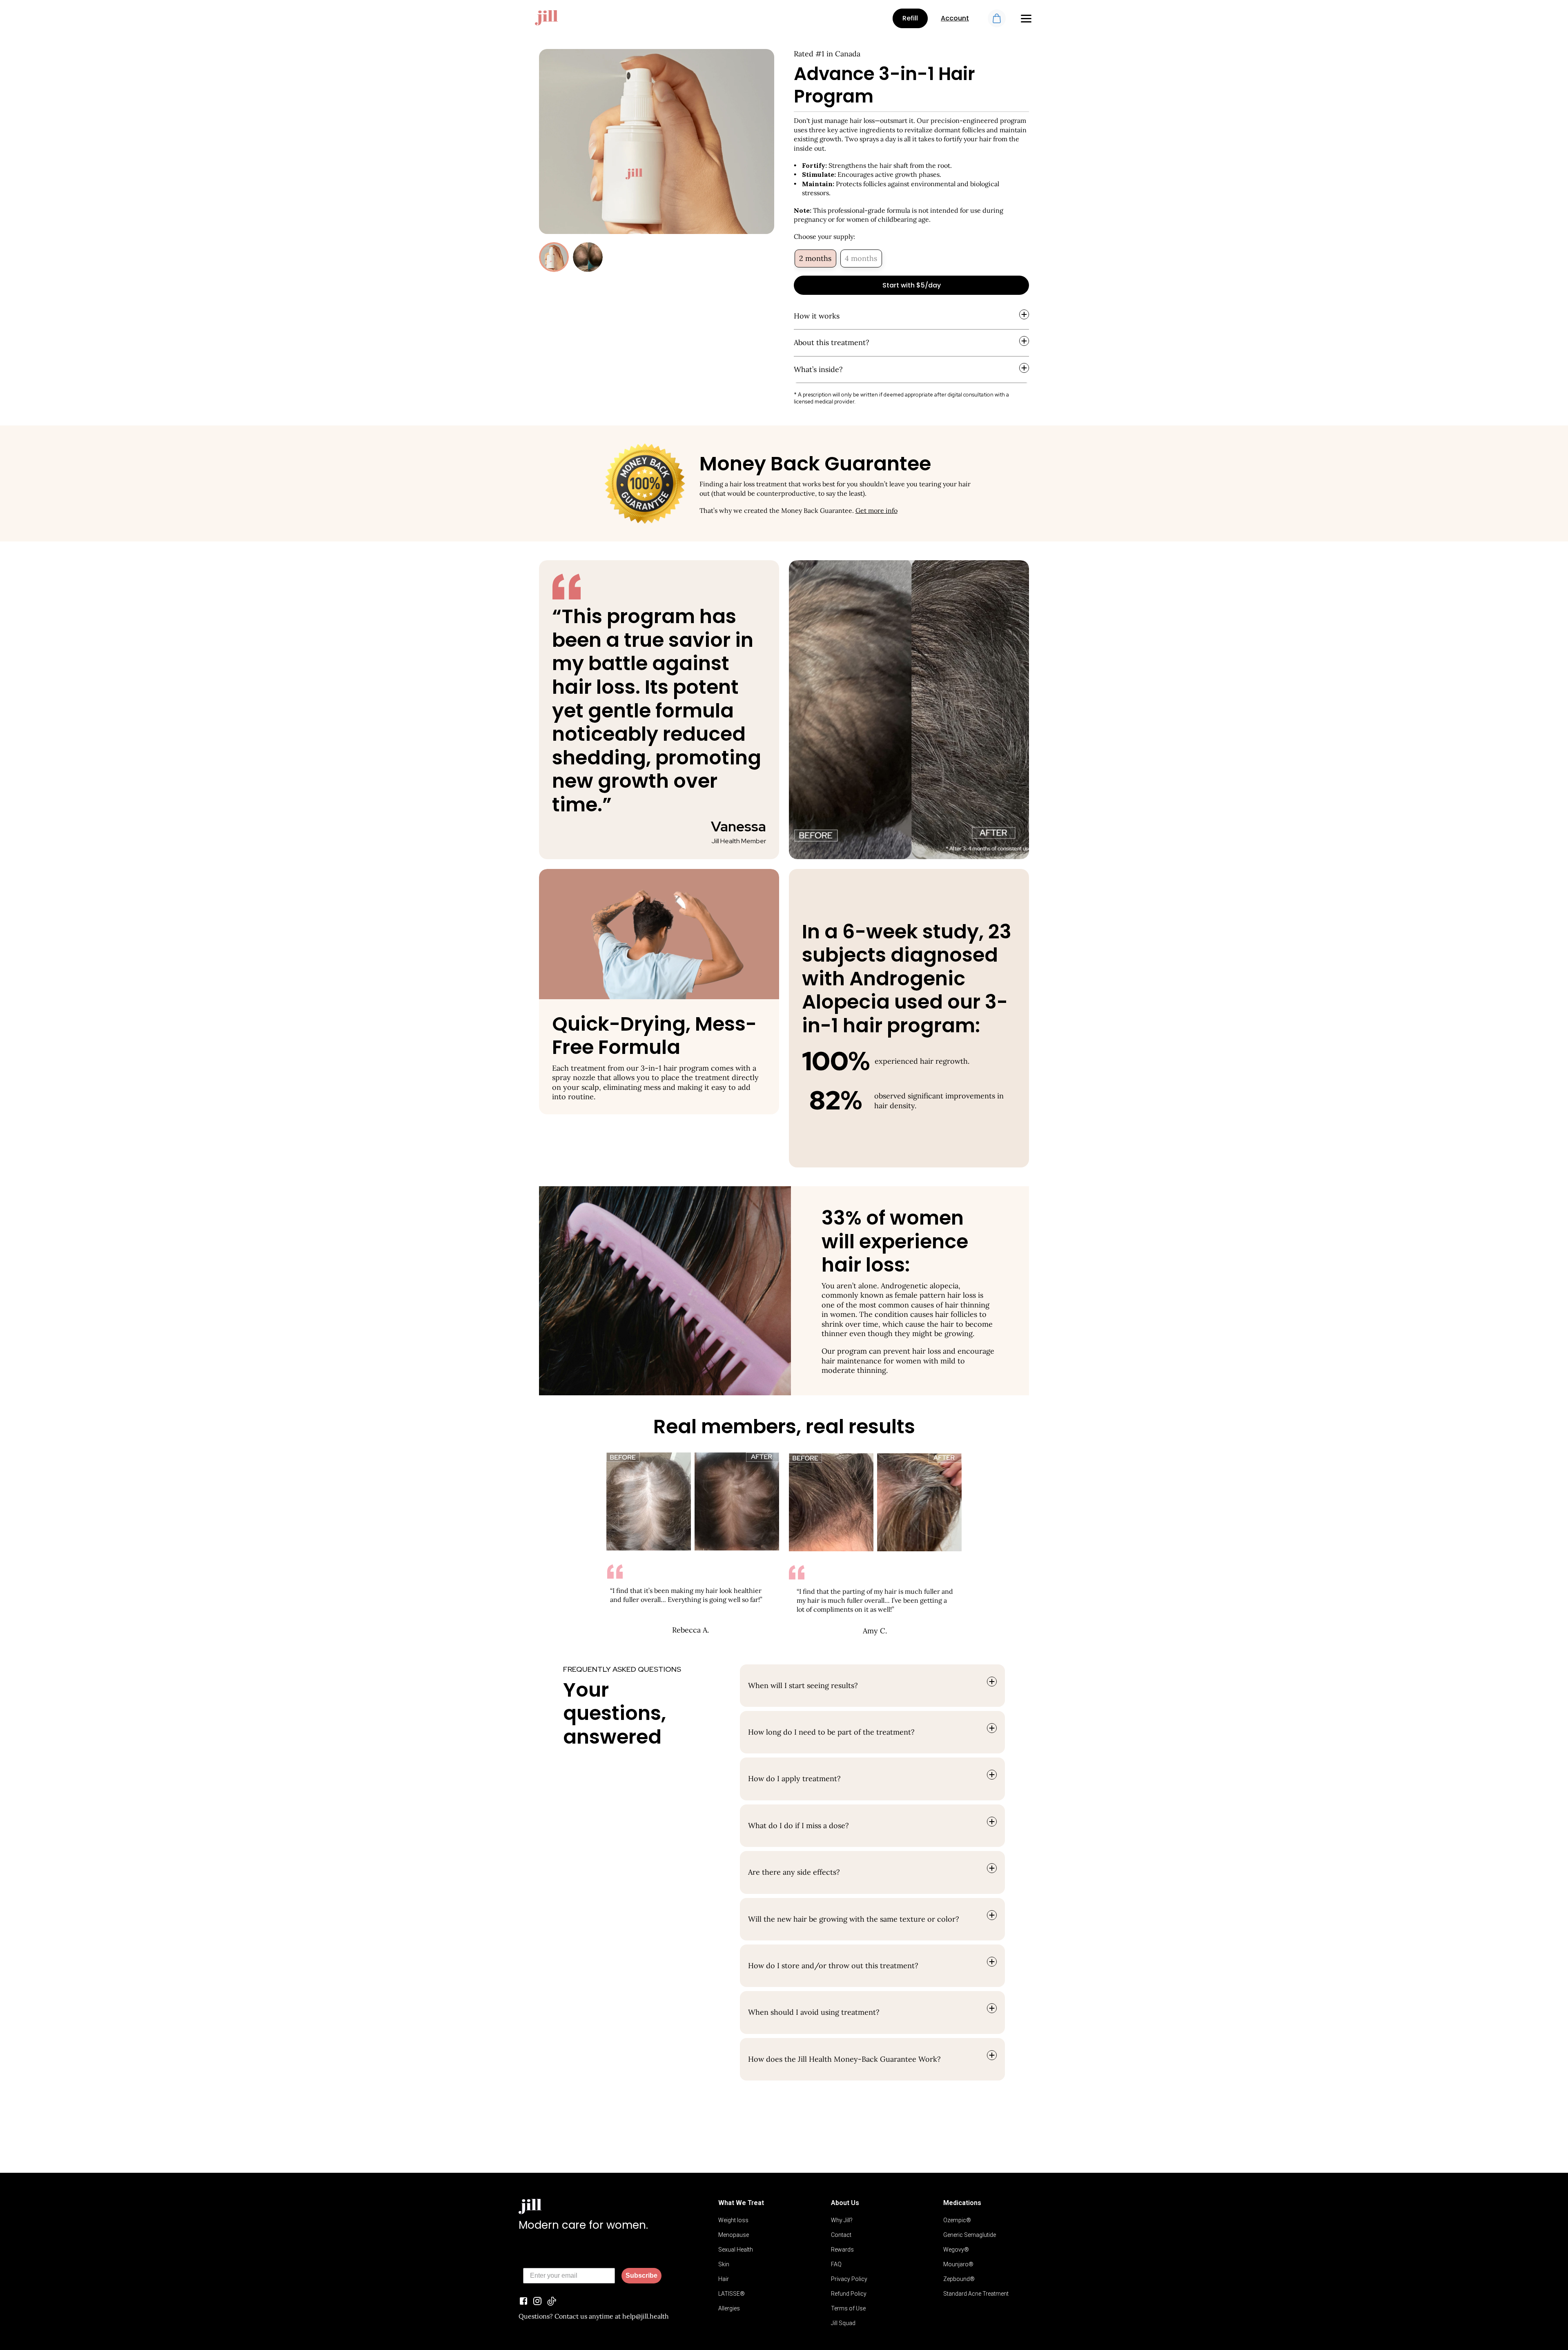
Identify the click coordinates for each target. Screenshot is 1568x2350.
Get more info (876, 510)
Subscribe (641, 2275)
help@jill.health (646, 2316)
